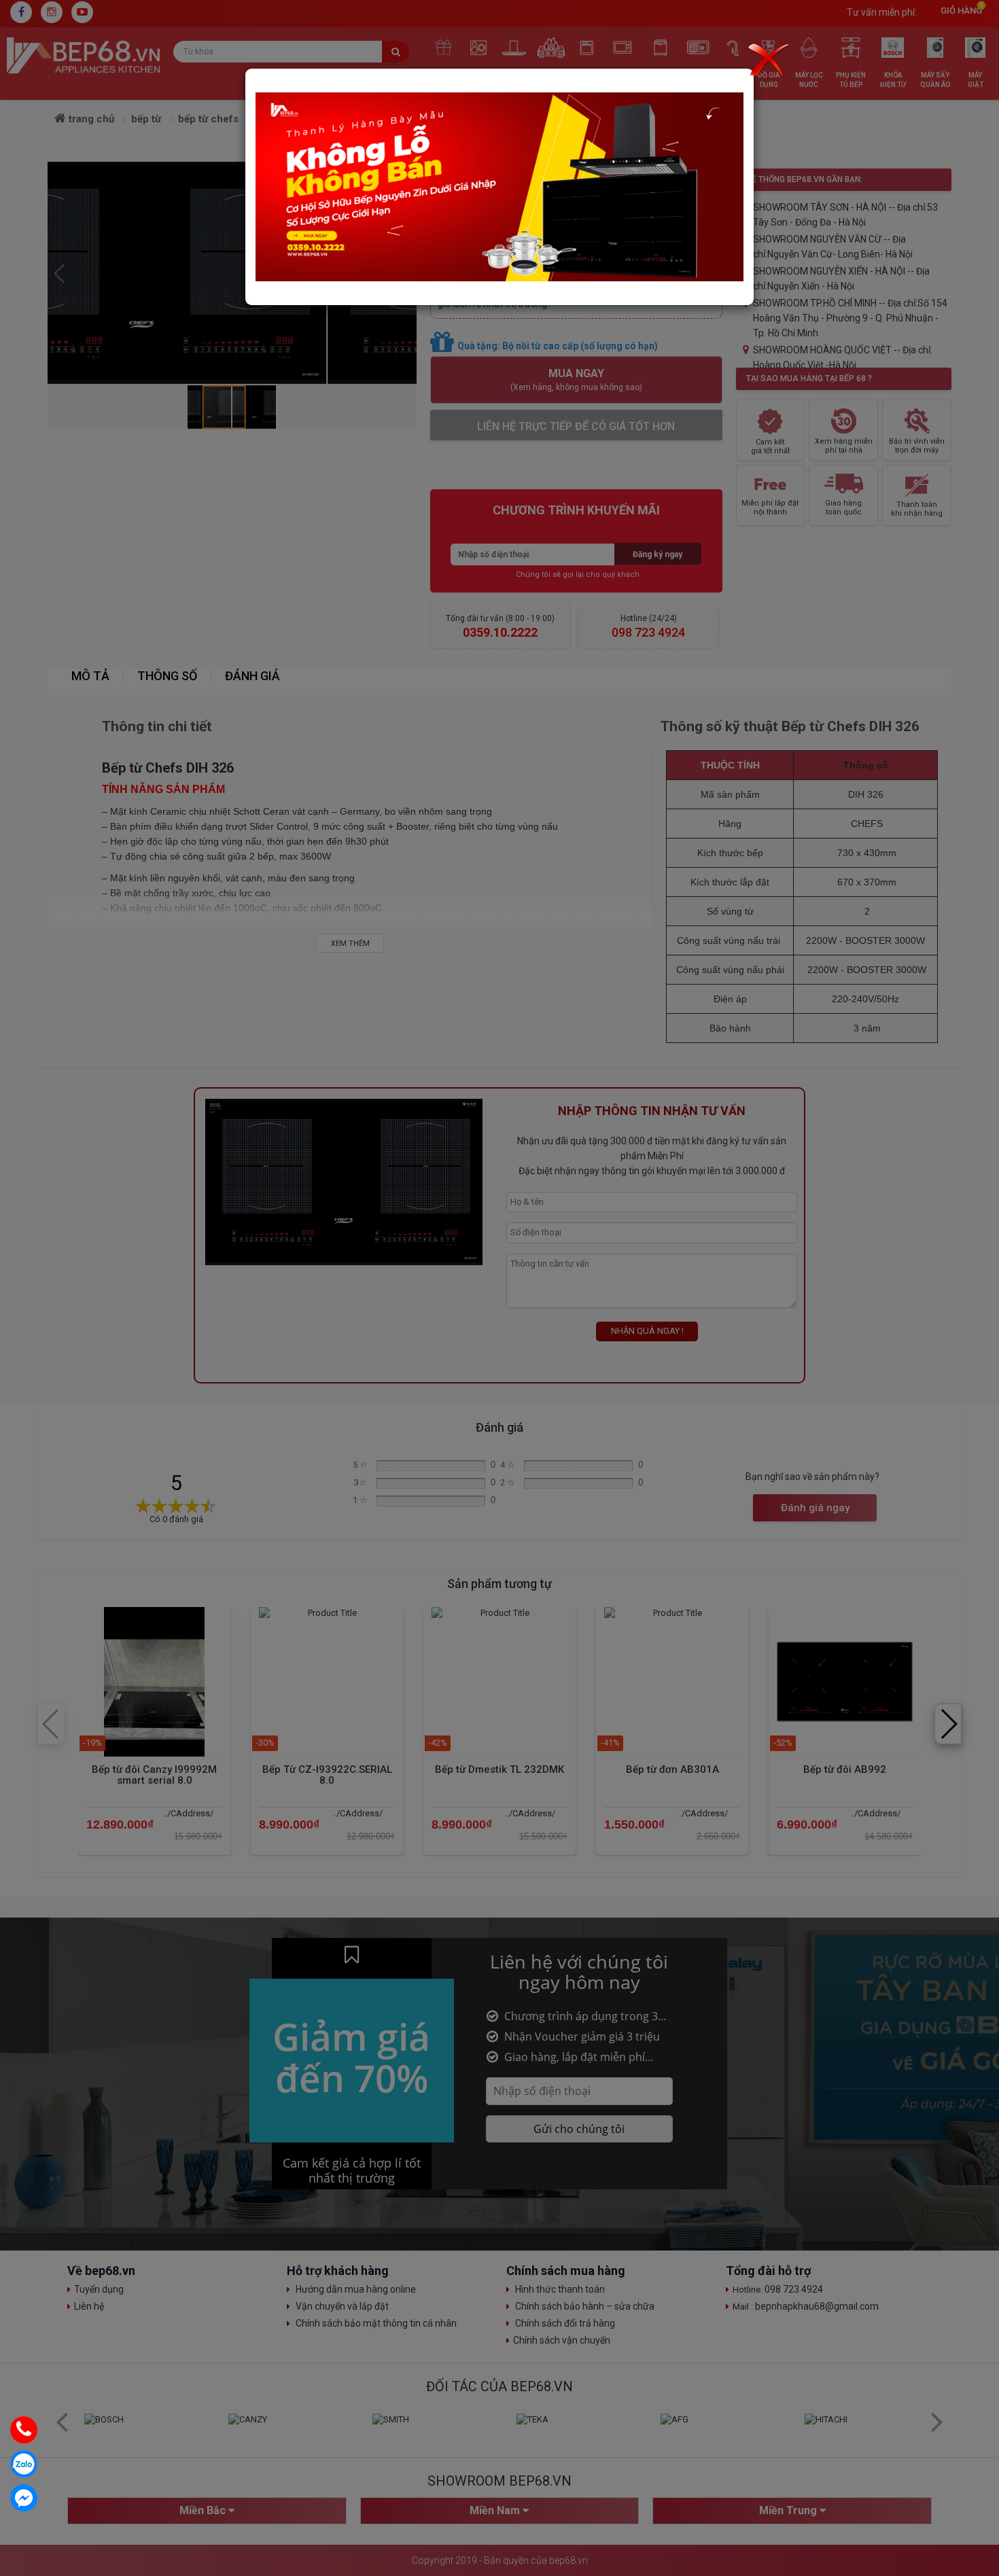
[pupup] (500, 187)
